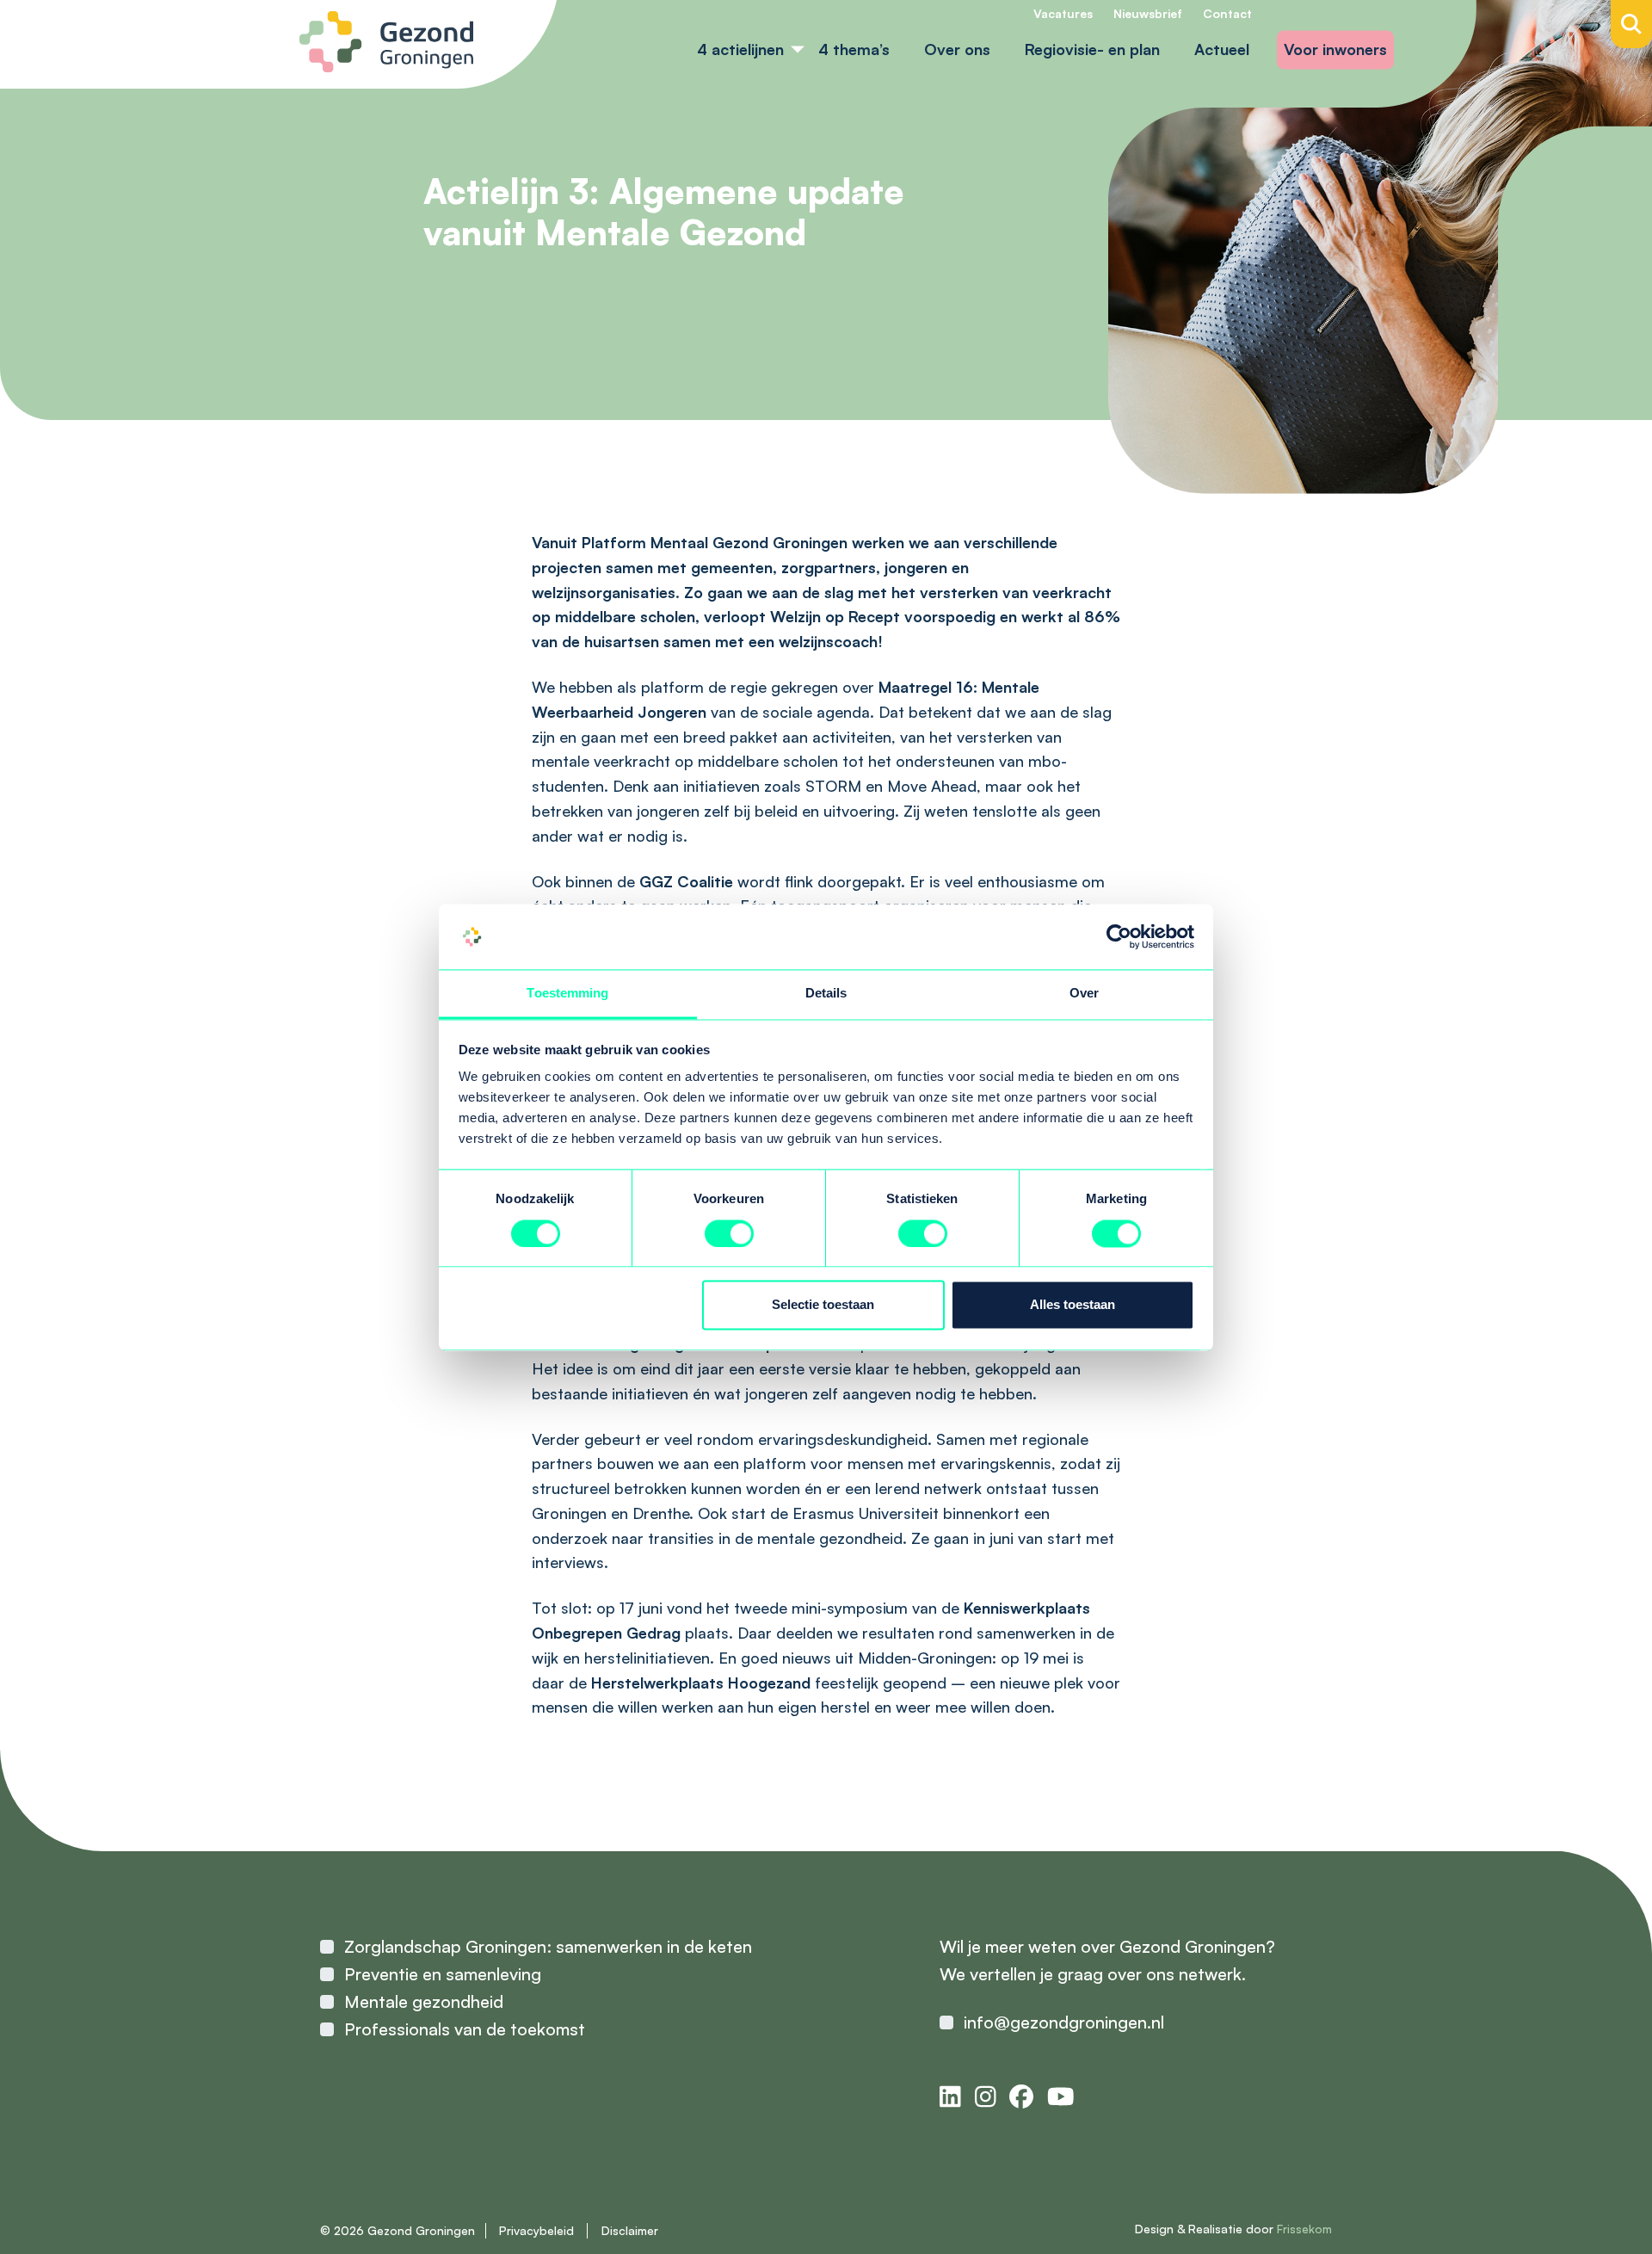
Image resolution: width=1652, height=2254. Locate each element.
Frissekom (1304, 2229)
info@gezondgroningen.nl (1064, 2022)
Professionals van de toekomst (465, 2029)
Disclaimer (630, 2230)
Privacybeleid (536, 2230)
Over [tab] (1084, 994)
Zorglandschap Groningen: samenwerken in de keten (548, 1946)
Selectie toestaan (823, 1305)
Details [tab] (826, 994)
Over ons (957, 49)
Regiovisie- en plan (1092, 49)
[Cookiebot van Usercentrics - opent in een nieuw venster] (1119, 936)
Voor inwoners (1335, 49)
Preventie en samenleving (443, 1974)
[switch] (729, 1233)
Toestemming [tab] (567, 994)
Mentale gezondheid (424, 2001)
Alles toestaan (1073, 1305)
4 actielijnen (740, 49)
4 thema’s (854, 49)
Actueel (1222, 49)
